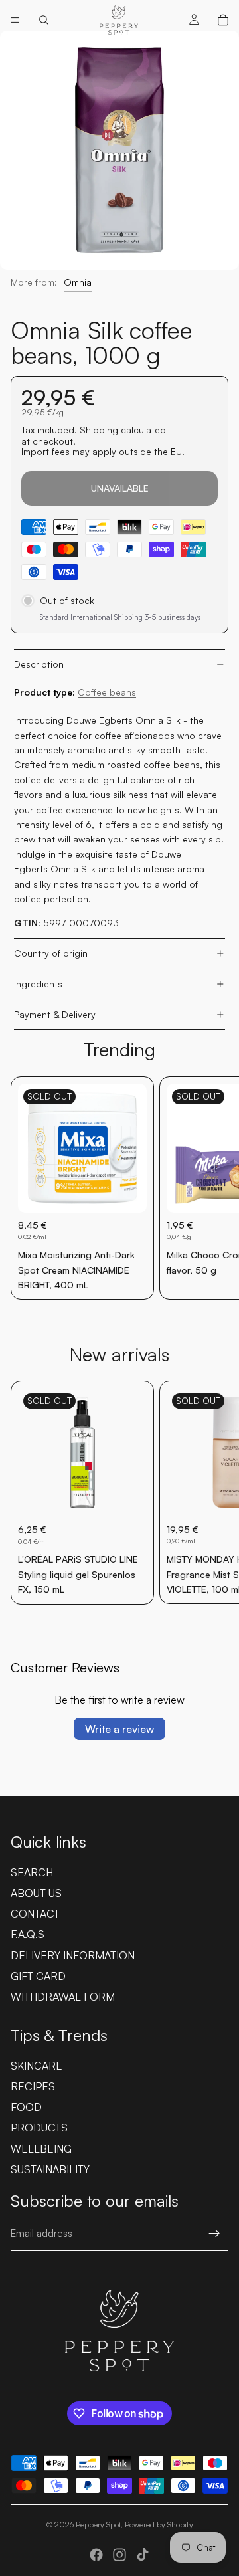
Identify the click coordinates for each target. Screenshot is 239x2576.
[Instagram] (119, 2555)
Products (39, 2128)
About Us (36, 1893)
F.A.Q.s (28, 1934)
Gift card (38, 1976)
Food (26, 2107)
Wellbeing (41, 2149)
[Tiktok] (143, 2555)
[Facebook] (96, 2555)
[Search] (44, 20)
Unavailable (120, 488)
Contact (35, 1914)
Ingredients (38, 984)
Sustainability (50, 2169)
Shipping (99, 430)
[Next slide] (214, 1188)
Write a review (119, 1729)
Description (39, 664)
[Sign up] (214, 2234)
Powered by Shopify (159, 2525)
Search (32, 1872)
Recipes (33, 2086)
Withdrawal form (63, 1997)
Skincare (37, 2066)
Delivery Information (73, 1955)
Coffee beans (107, 692)
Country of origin (51, 953)
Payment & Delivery (55, 1014)
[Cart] (223, 20)
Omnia (78, 282)
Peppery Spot (98, 2525)
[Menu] (15, 20)
